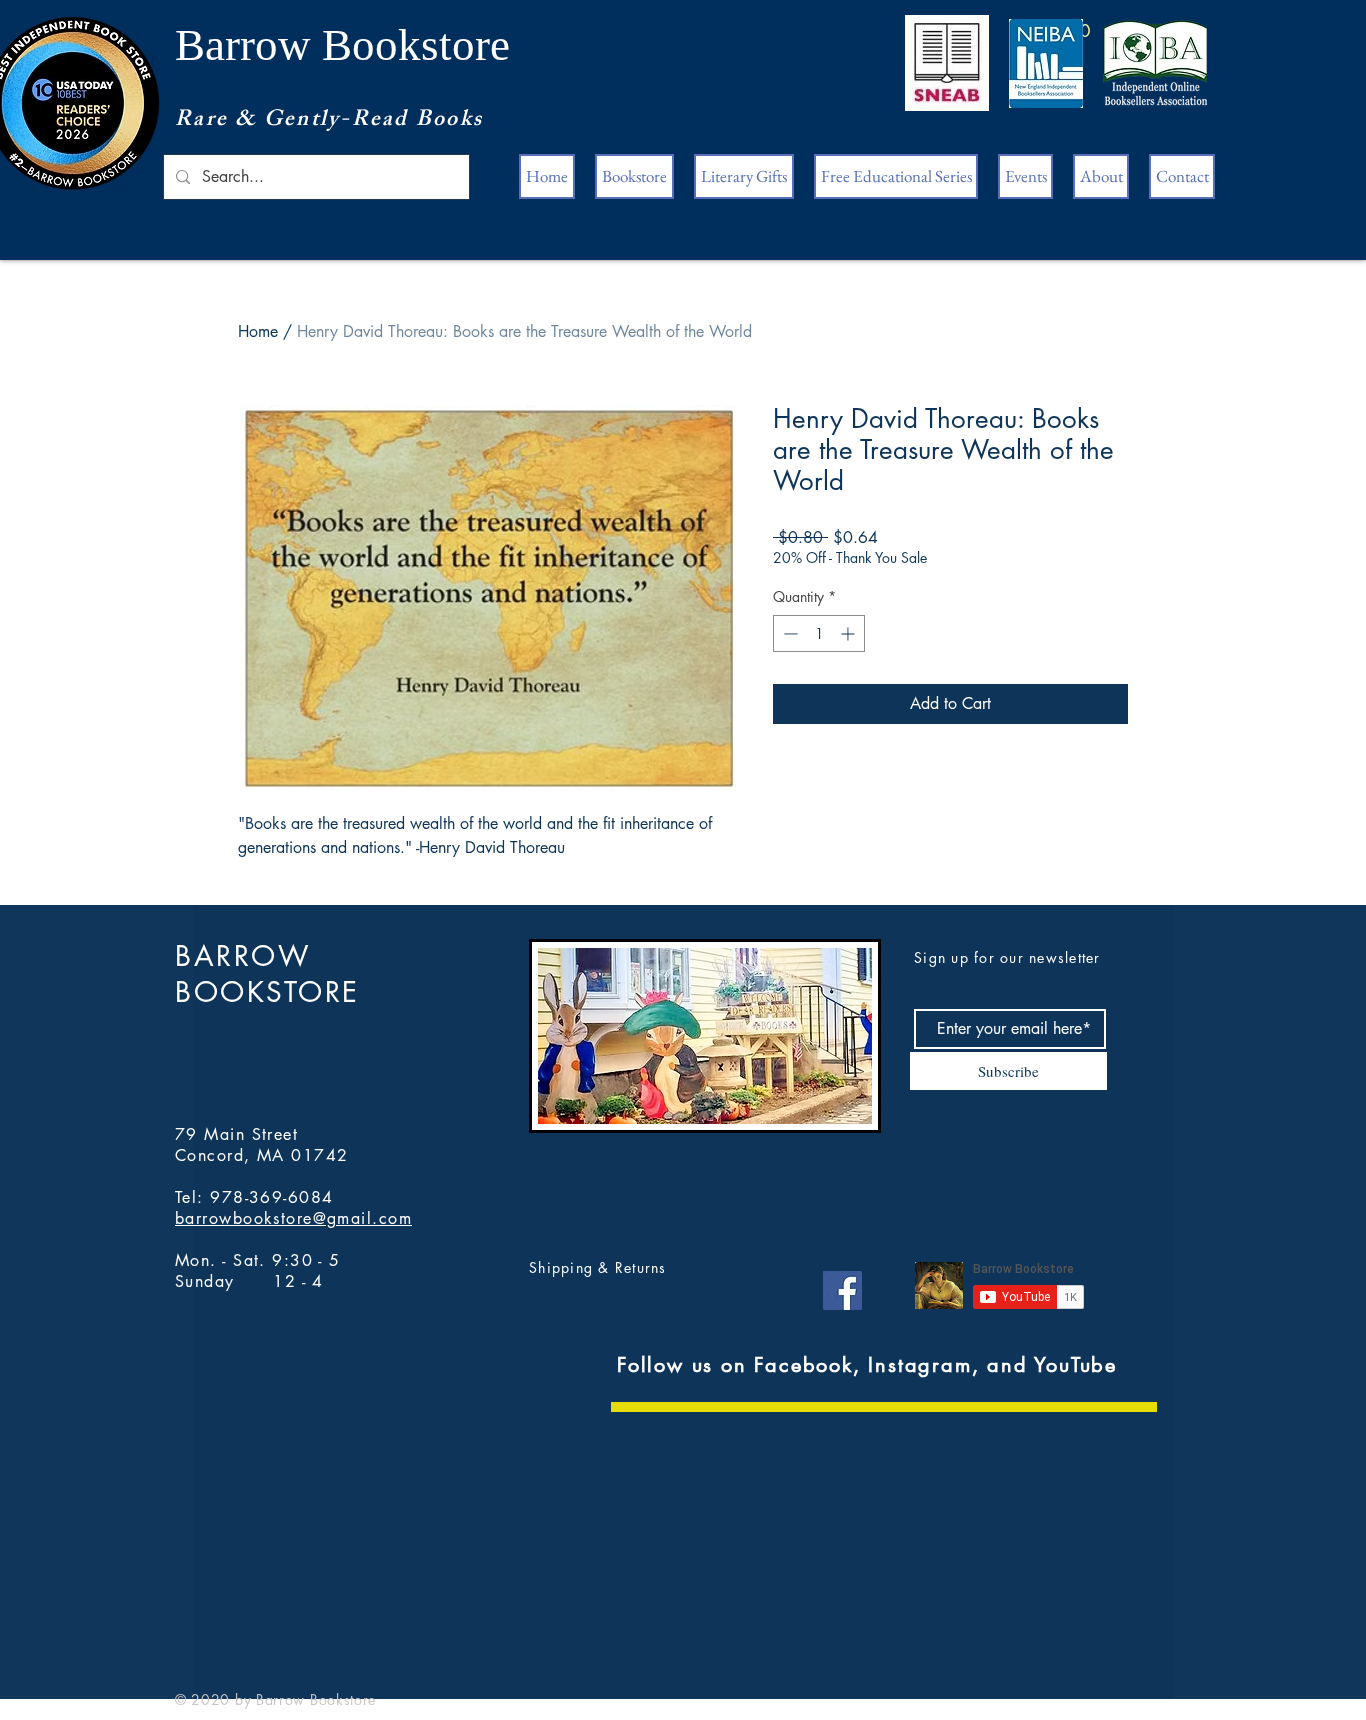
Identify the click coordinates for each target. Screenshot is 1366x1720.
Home (258, 331)
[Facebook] (842, 1290)
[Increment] (849, 633)
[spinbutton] (819, 633)
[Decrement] (788, 633)
